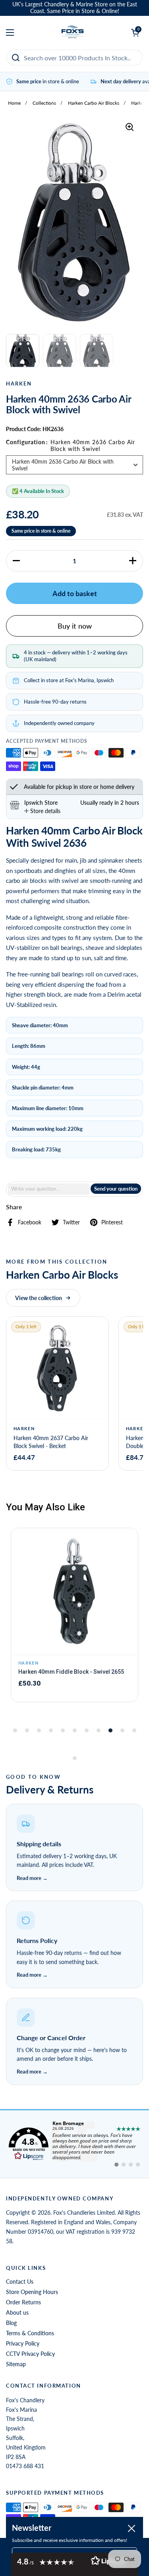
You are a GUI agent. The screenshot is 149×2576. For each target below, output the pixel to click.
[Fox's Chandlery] (73, 33)
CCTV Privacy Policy (30, 2354)
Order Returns (23, 2302)
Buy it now (75, 626)
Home (14, 103)
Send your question (116, 1189)
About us (17, 2312)
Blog (11, 2323)
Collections (44, 103)
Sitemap (16, 2364)
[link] (74, 2144)
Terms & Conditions (30, 2333)
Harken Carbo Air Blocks (94, 103)
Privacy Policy (23, 2343)
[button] (16, 561)
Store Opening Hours (32, 2292)
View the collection (39, 1298)
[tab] (42, 811)
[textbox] (49, 1189)
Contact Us (20, 2282)
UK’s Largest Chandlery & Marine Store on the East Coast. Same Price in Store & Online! (75, 8)
